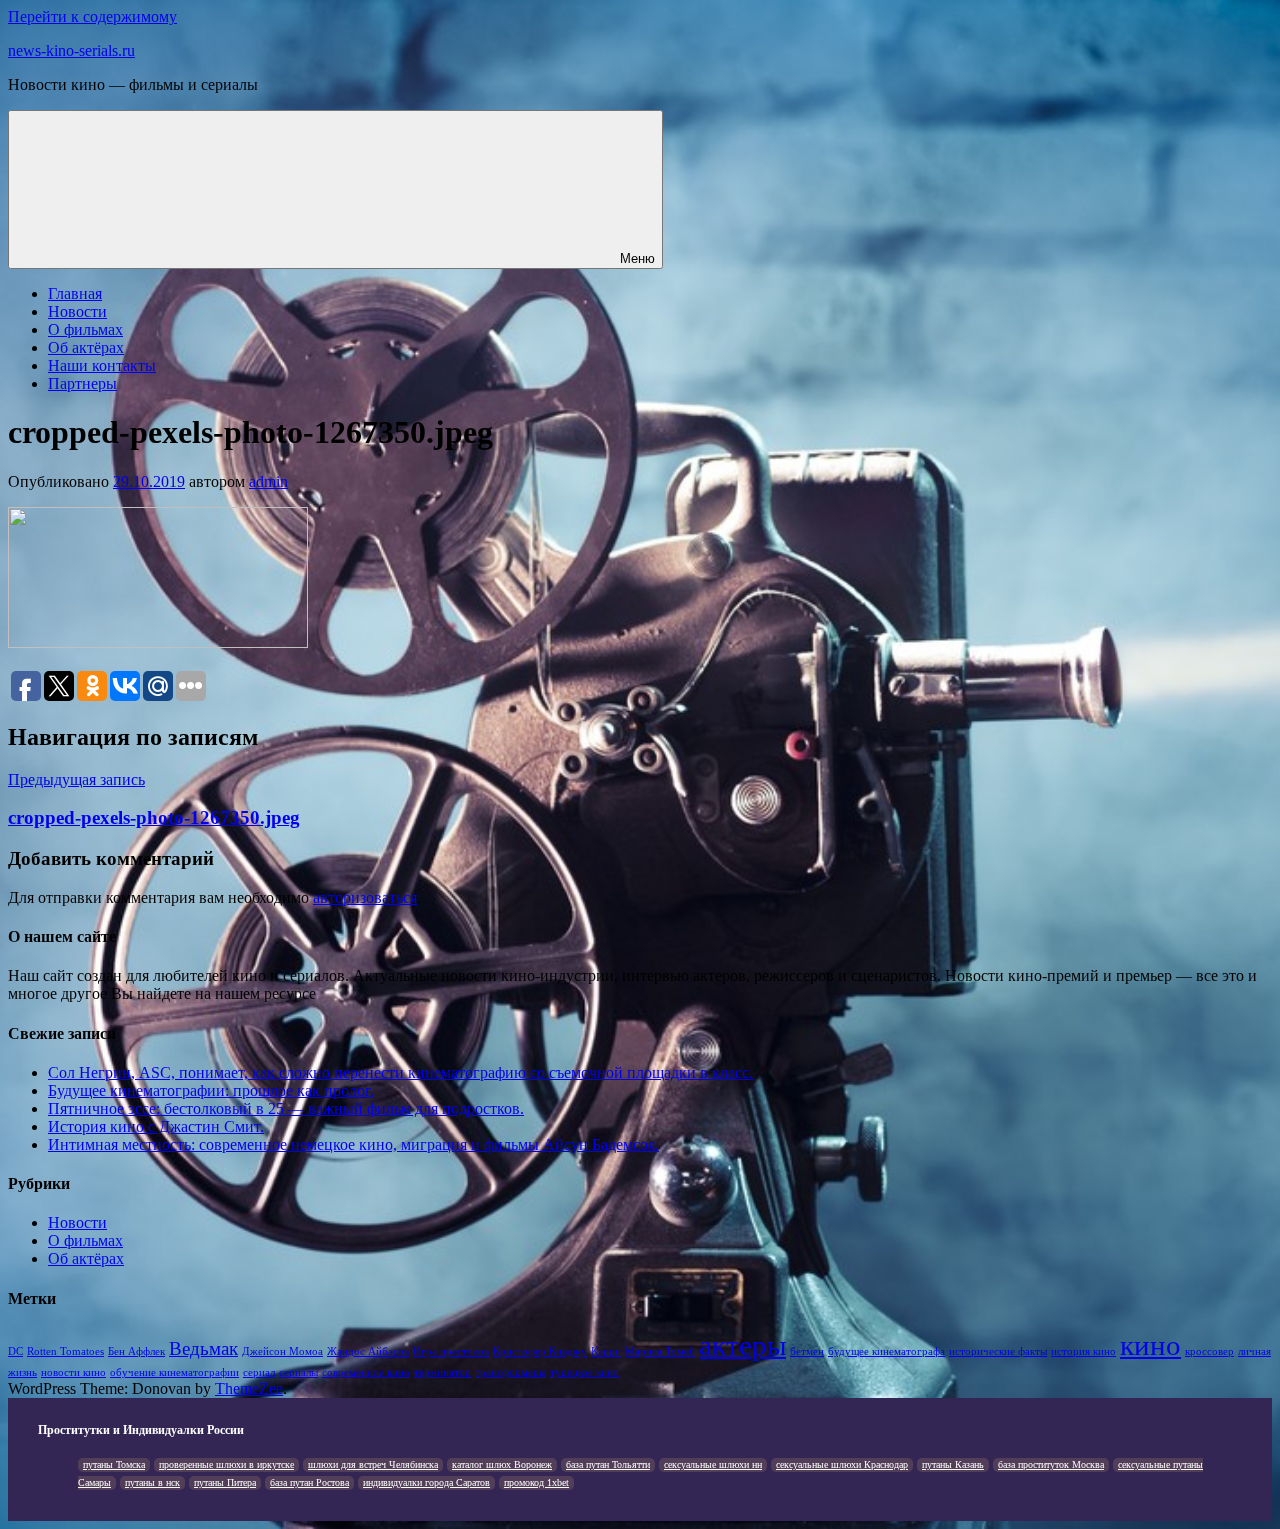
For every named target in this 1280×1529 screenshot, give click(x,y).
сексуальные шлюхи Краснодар (842, 1464)
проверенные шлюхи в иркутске (226, 1464)
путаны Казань (953, 1464)
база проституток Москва (1051, 1464)
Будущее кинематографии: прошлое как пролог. (211, 1090)
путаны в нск (152, 1482)
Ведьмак (203, 1348)
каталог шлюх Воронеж (502, 1464)
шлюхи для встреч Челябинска (373, 1464)
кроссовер (1209, 1351)
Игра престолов (451, 1351)
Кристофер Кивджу (540, 1351)
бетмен (807, 1351)
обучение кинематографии (174, 1372)
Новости (77, 311)
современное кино (366, 1372)
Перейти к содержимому (92, 16)
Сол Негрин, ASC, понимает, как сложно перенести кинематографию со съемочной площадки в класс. (400, 1072)
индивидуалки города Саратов (426, 1482)
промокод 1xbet (536, 1482)
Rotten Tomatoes (65, 1351)
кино (1150, 1345)
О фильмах (85, 329)
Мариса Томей (660, 1351)
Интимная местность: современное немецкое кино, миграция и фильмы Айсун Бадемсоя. (353, 1144)
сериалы (298, 1372)
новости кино (73, 1372)
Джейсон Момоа (282, 1351)
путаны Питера (225, 1482)
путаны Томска (114, 1464)
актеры (742, 1345)
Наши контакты (102, 365)
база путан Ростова (309, 1482)
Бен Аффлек (136, 1351)
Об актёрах (86, 347)
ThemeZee (249, 1388)
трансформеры (510, 1372)
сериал (259, 1372)
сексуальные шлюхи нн (713, 1464)
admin (268, 481)
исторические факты (998, 1351)
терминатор (442, 1372)
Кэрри (606, 1351)
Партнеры (82, 383)
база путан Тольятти (608, 1464)
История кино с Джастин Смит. (156, 1126)
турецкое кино (584, 1372)
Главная (75, 293)
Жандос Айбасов (368, 1351)
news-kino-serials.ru (71, 50)
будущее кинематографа (886, 1351)
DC (15, 1351)
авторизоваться (365, 897)
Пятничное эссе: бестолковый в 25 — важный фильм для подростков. (286, 1108)
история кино (1083, 1351)
